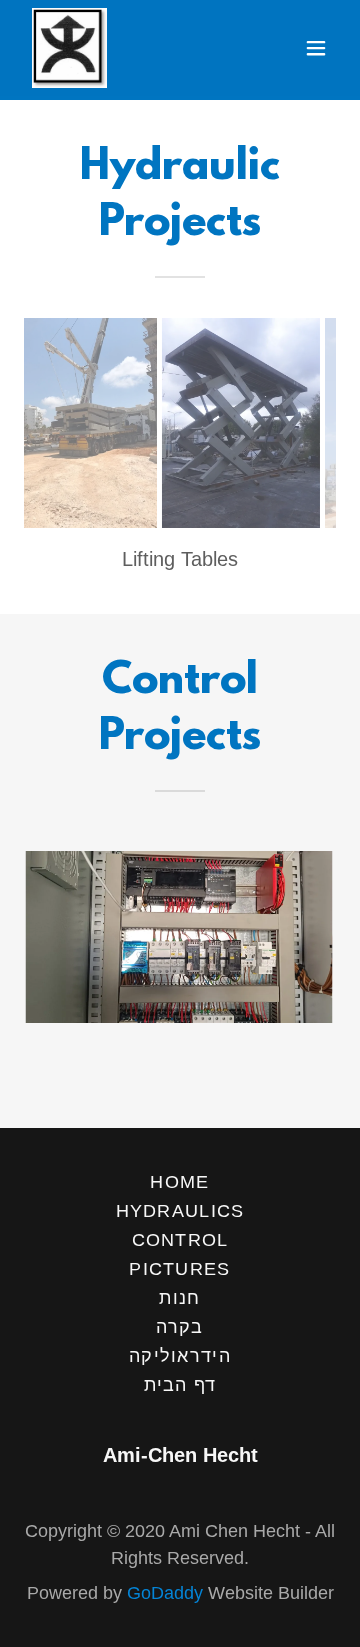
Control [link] (180, 1240)
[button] (316, 48)
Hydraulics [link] (180, 1211)
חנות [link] (179, 1298)
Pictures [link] (179, 1269)
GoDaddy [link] (165, 1593)
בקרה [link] (179, 1327)
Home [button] (179, 1182)
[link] (69, 48)
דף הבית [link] (180, 1385)
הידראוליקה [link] (180, 1356)
